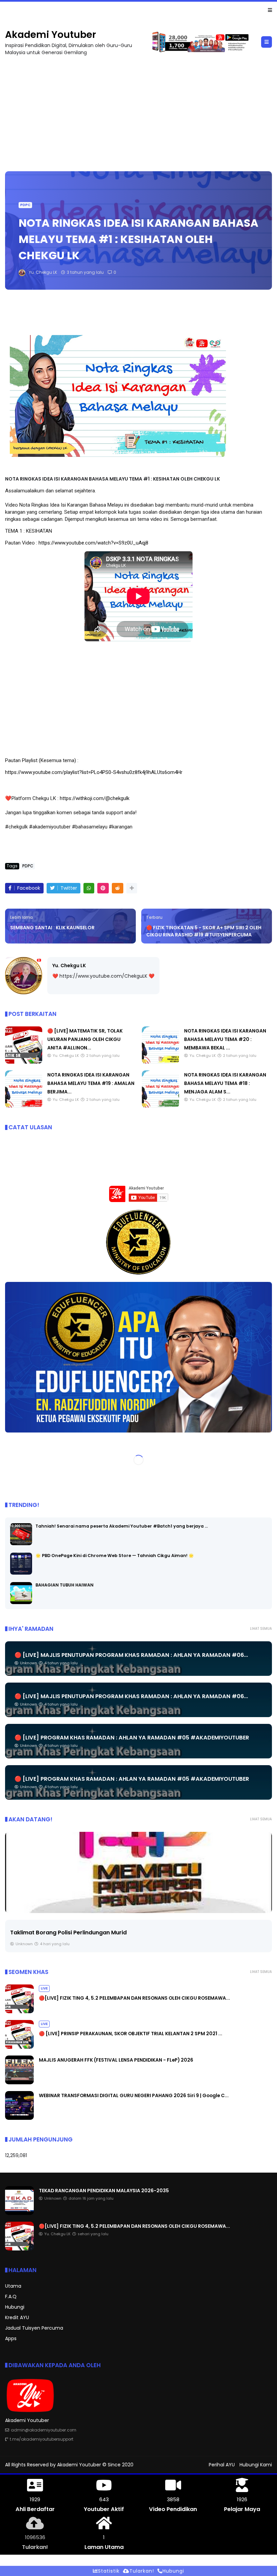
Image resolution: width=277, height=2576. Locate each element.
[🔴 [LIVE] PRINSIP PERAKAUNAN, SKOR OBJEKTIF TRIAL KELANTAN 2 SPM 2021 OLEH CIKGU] (19, 2047)
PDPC (25, 205)
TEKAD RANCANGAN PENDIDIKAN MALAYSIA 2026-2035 (104, 2191)
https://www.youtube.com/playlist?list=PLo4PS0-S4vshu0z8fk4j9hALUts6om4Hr (94, 773)
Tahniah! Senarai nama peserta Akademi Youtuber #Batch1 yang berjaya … (122, 1526)
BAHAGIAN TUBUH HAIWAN (65, 1585)
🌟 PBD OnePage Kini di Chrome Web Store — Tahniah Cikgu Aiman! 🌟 (115, 1556)
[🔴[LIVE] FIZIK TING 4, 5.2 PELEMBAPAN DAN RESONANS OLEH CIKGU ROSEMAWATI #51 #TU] (23, 12)
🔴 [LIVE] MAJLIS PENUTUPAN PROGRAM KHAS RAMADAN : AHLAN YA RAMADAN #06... (131, 1655)
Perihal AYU (222, 2465)
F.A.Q (11, 2297)
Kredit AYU (17, 2318)
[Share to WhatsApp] (89, 889)
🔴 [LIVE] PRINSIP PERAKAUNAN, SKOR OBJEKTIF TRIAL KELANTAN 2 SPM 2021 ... (131, 2034)
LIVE (11, 10)
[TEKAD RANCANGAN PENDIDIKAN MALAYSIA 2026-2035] (19, 2214)
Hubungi (15, 2307)
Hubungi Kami (256, 2465)
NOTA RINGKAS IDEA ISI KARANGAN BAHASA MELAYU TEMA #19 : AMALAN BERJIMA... (91, 1084)
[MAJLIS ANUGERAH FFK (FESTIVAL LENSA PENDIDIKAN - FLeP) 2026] (19, 2083)
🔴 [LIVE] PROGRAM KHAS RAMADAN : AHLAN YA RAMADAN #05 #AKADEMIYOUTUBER (132, 1738)
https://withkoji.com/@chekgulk (95, 799)
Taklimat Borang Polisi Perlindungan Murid (68, 1933)
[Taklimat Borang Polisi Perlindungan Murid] (138, 1873)
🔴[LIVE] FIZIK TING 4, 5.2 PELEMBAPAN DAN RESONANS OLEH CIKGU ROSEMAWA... (115, 10)
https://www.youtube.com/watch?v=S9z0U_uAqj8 (93, 543)
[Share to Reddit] (118, 889)
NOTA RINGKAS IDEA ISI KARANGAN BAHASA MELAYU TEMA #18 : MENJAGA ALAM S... (225, 1084)
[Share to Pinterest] (103, 889)
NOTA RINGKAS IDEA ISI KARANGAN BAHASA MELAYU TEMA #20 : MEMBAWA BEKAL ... (225, 1040)
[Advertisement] (138, 111)
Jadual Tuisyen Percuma (34, 2328)
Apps (11, 2339)
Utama (13, 2286)
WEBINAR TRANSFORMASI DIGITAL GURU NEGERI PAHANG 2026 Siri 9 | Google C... (134, 2096)
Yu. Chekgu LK (69, 966)
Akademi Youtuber (51, 35)
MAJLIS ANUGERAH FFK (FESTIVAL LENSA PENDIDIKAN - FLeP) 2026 (116, 2060)
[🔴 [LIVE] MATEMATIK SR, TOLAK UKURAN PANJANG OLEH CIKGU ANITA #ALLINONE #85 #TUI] (24, 1062)
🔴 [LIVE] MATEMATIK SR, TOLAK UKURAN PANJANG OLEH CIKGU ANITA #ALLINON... (85, 1040)
